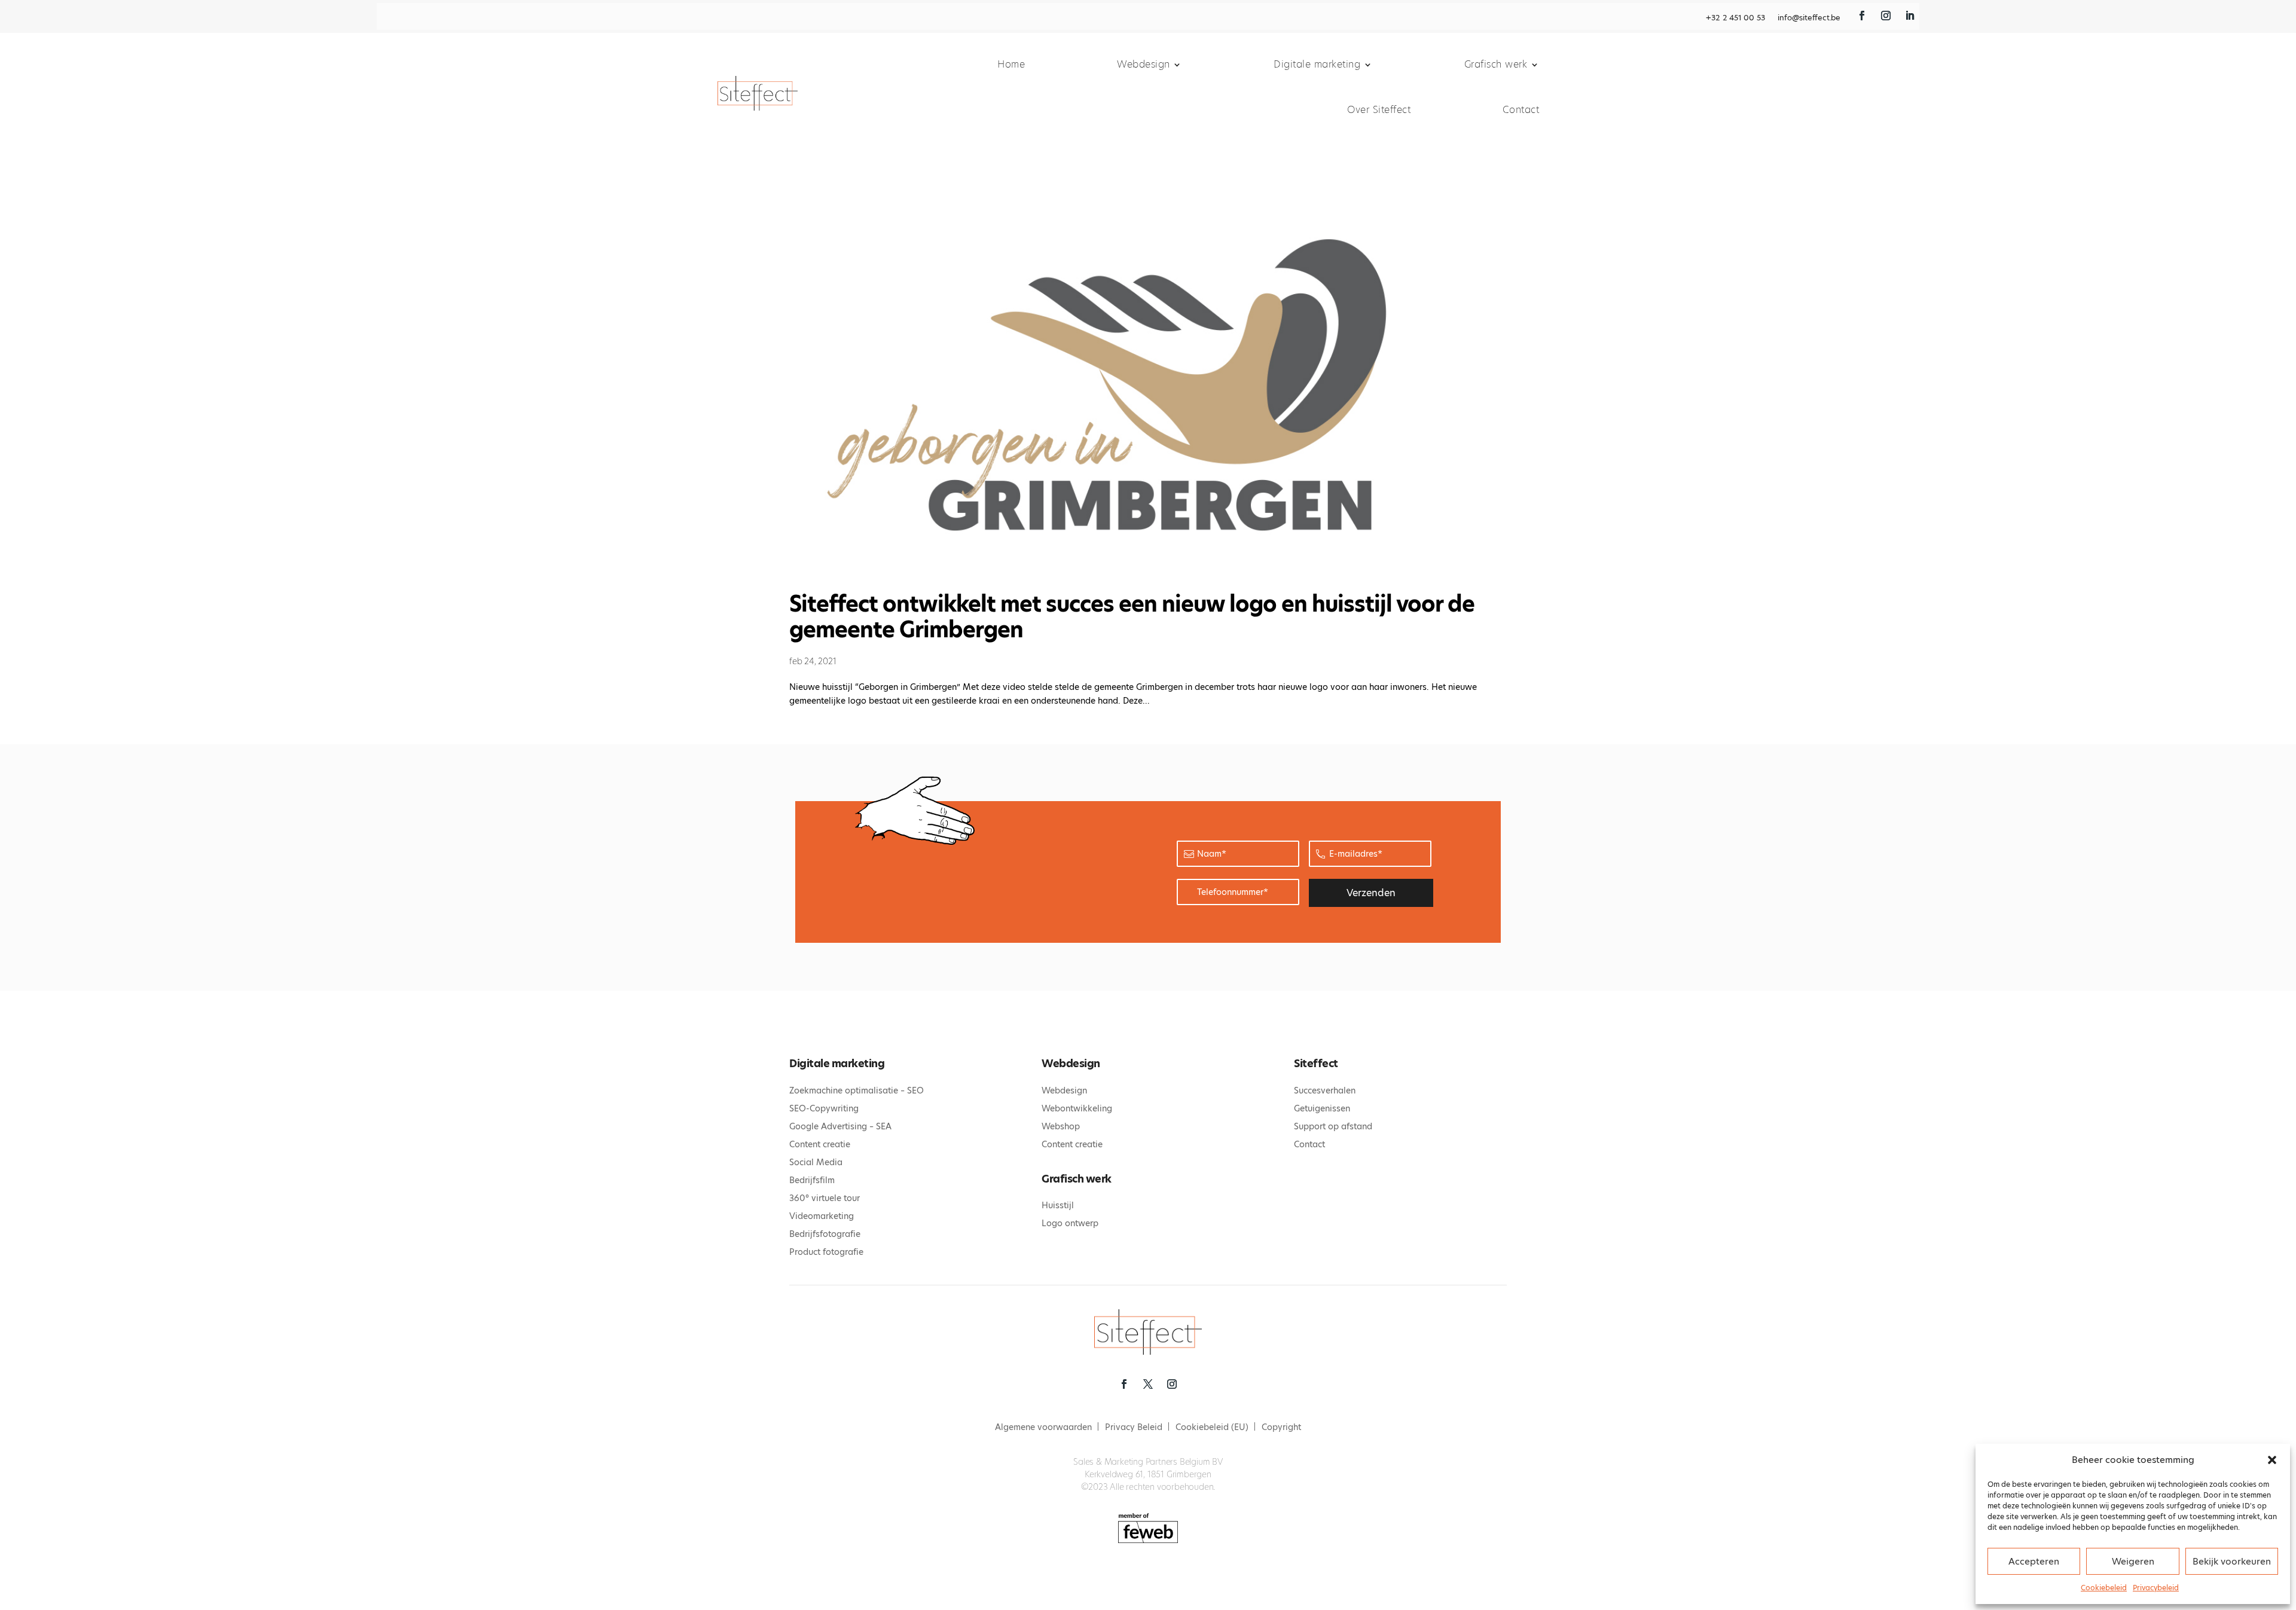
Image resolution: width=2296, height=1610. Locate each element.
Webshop (1061, 1126)
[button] (2272, 1460)
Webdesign (1144, 64)
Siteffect (1316, 1063)
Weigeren (2133, 1561)
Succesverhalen (1325, 1090)
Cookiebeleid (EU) (1212, 1428)
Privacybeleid (2156, 1588)
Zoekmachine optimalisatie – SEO (857, 1090)
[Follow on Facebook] (1862, 16)
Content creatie (820, 1144)
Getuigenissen (1322, 1108)
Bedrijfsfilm (812, 1180)
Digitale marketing (1317, 64)
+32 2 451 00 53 (1735, 18)
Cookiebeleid (2104, 1588)
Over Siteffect (1379, 110)
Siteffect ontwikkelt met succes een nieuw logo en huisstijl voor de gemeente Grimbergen (1132, 617)
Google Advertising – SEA (840, 1126)
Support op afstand (1333, 1126)
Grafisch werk (1496, 64)
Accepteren (2034, 1561)
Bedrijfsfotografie (825, 1234)
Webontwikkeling (1077, 1108)
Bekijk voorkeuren (2232, 1561)
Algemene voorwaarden (1043, 1428)
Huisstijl (1058, 1205)
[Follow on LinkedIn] (1910, 16)
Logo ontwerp (1070, 1223)
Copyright (1281, 1428)
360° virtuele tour (825, 1198)
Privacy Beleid (1134, 1428)
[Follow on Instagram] (1886, 16)
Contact (1521, 110)
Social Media (816, 1162)
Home (1011, 64)
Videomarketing (822, 1216)
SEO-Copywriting (824, 1108)
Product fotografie (826, 1252)
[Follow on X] (1148, 1384)
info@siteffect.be (1809, 18)
